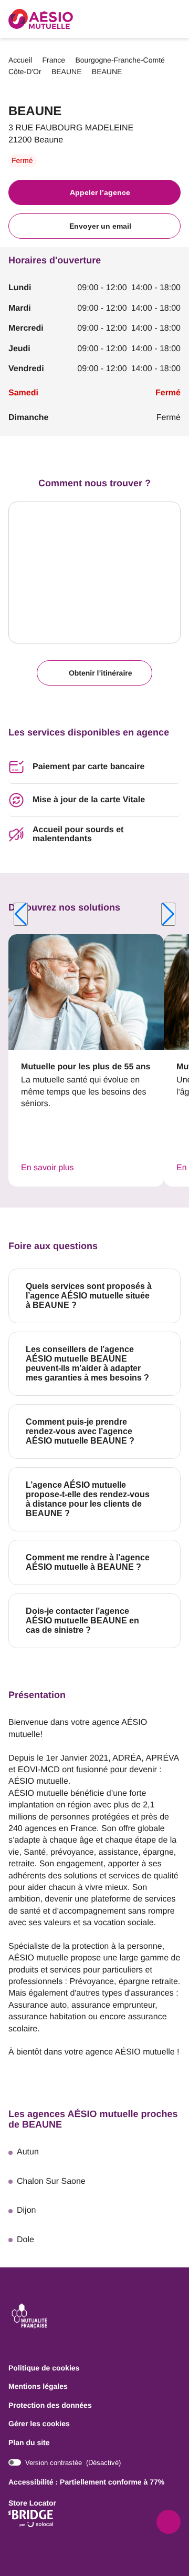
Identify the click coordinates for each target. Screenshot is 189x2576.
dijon (26, 2210)
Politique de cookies (44, 2368)
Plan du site (29, 2442)
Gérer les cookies (39, 2424)
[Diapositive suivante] (168, 914)
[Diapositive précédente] (21, 914)
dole (25, 2240)
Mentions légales (38, 2387)
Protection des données (50, 2406)
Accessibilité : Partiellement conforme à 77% (86, 2482)
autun (28, 2152)
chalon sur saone (51, 2181)
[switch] (65, 2463)
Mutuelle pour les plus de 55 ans (86, 1067)
